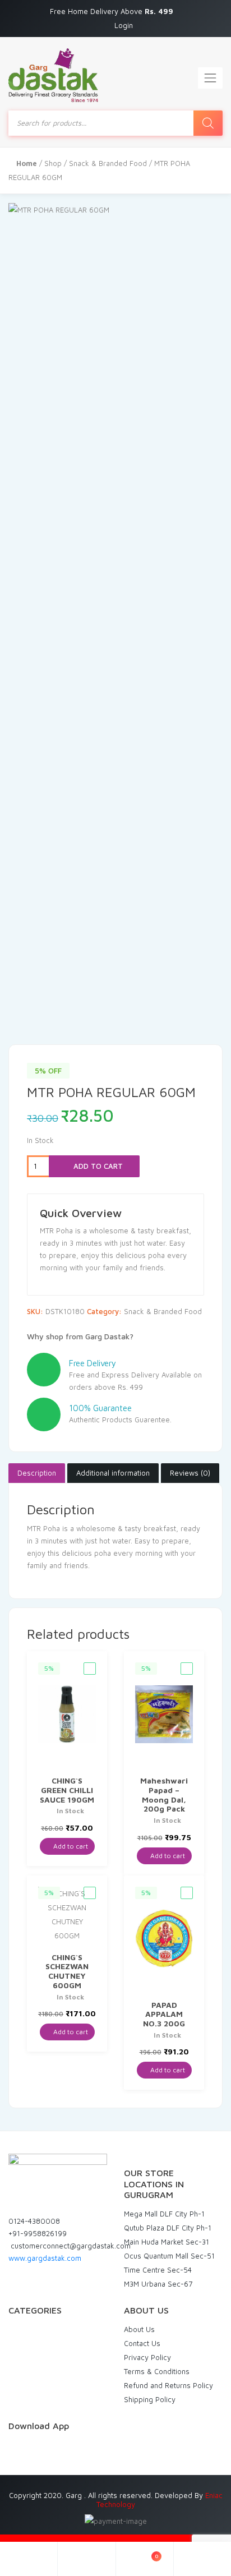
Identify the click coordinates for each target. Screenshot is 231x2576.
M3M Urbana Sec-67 (158, 2284)
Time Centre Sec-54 (158, 2270)
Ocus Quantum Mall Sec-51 (169, 2256)
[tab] (37, 1473)
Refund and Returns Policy (168, 2385)
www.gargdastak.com (45, 2258)
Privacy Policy (147, 2357)
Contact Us (142, 2343)
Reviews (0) (190, 1473)
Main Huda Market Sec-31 (167, 2242)
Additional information (113, 1473)
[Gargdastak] (53, 75)
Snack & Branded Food (108, 163)
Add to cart (97, 1166)
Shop (53, 163)
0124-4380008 (34, 2221)
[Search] (208, 123)
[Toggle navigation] (210, 78)
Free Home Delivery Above (113, 11)
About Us (139, 2329)
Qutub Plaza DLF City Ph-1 (168, 2228)
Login (124, 25)
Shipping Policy (150, 2399)
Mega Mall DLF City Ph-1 (164, 2214)
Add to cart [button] (70, 1846)
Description (37, 1473)
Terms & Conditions (157, 2371)
